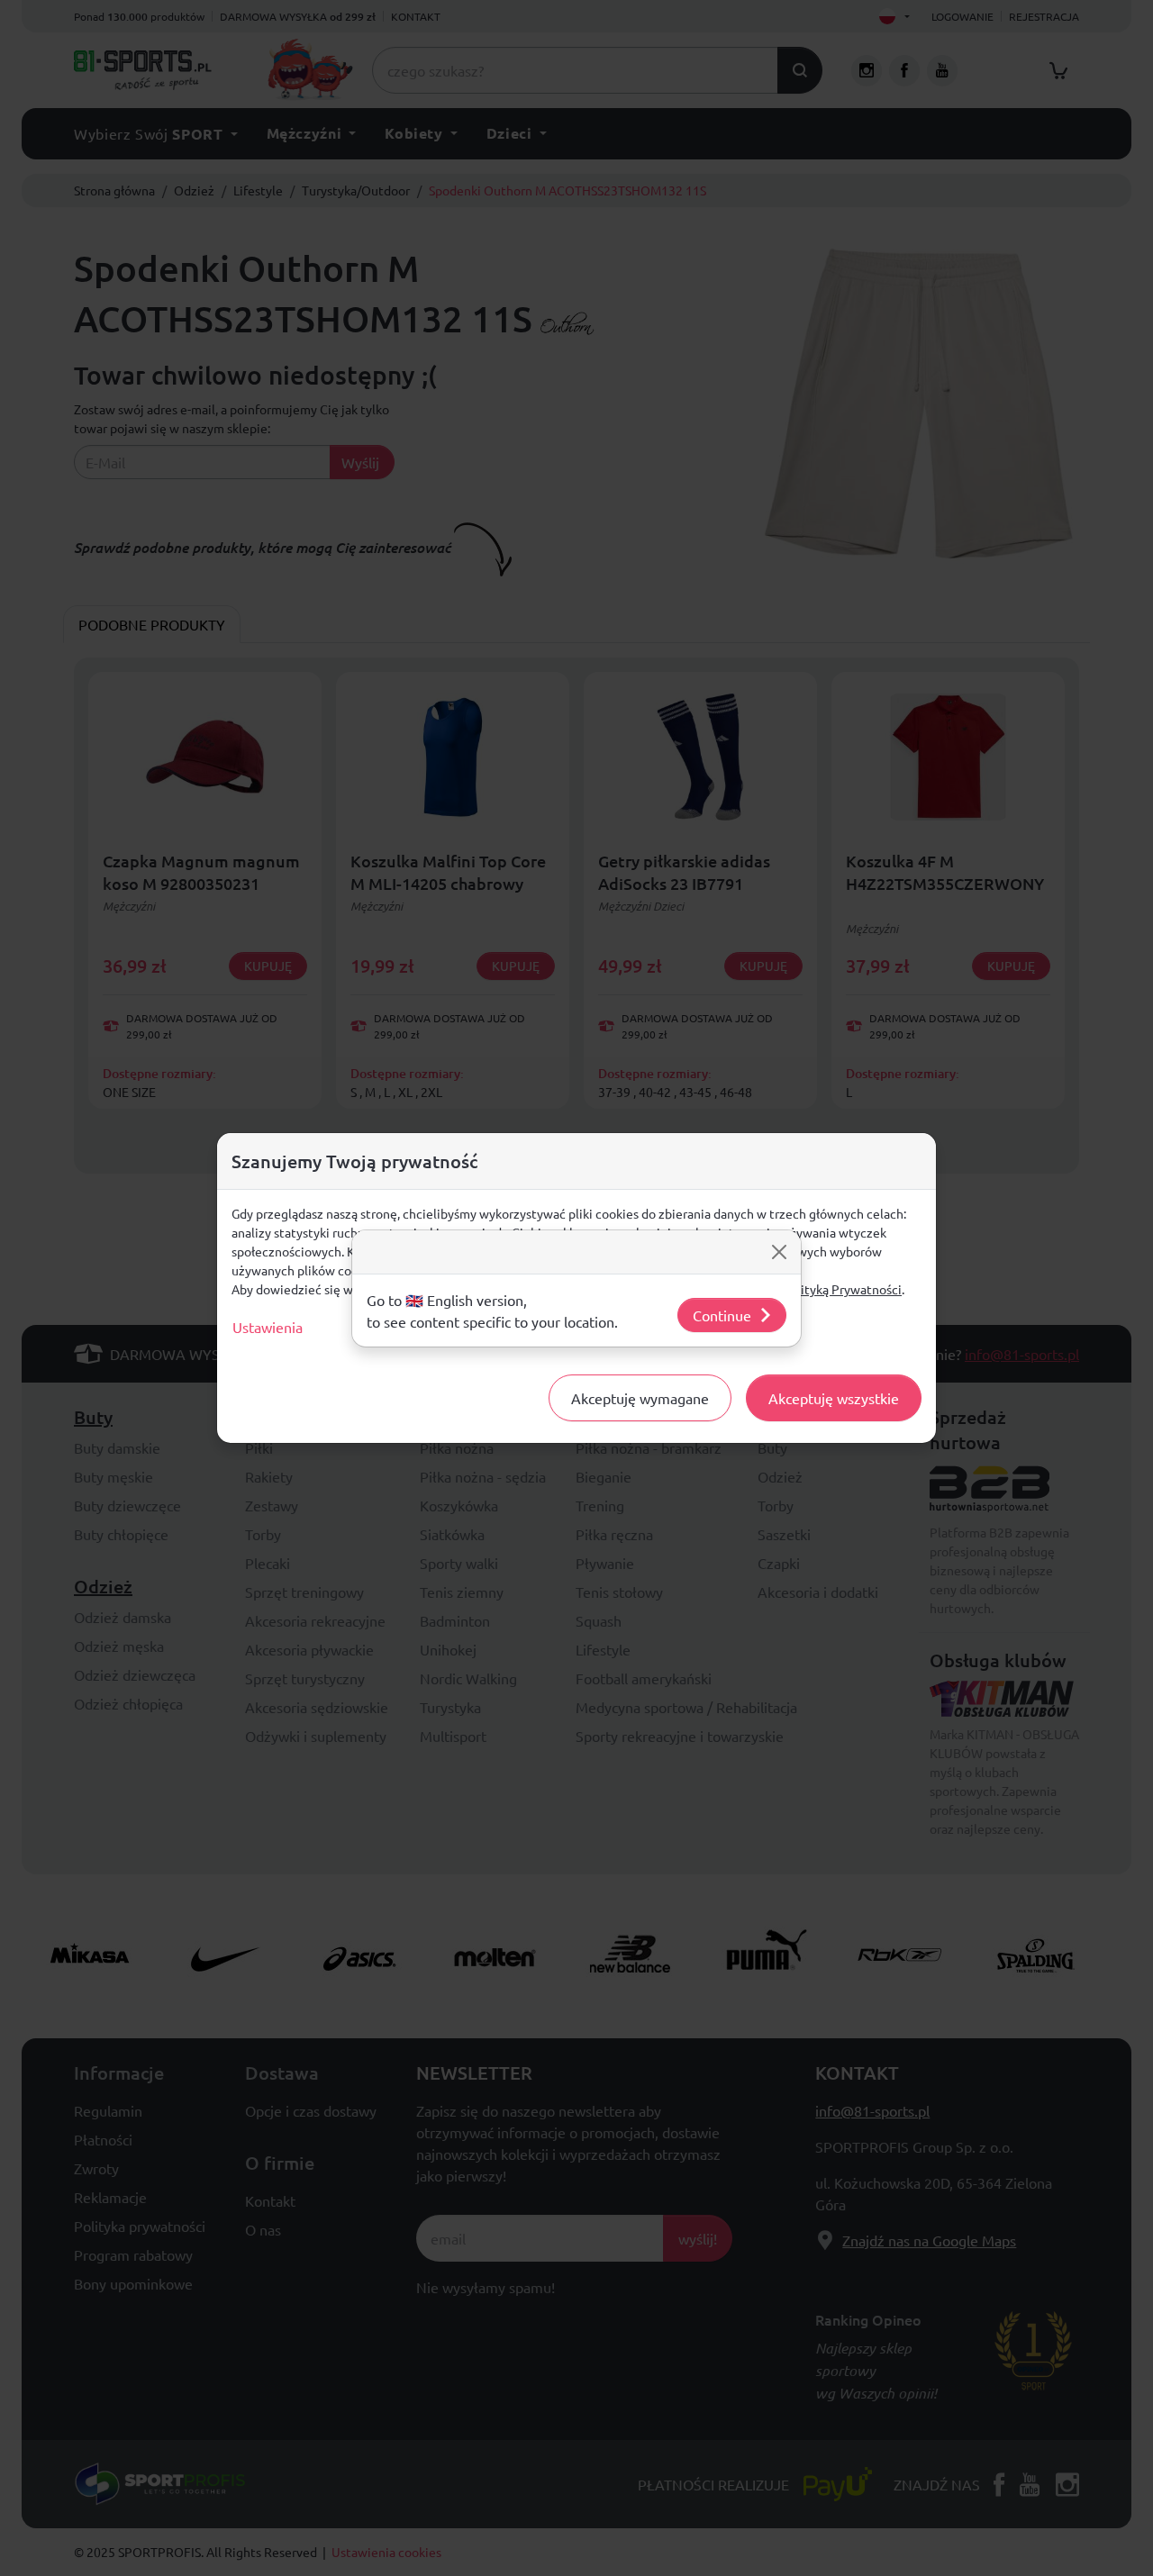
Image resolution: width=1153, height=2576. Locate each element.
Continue (722, 1315)
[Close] (779, 1252)
